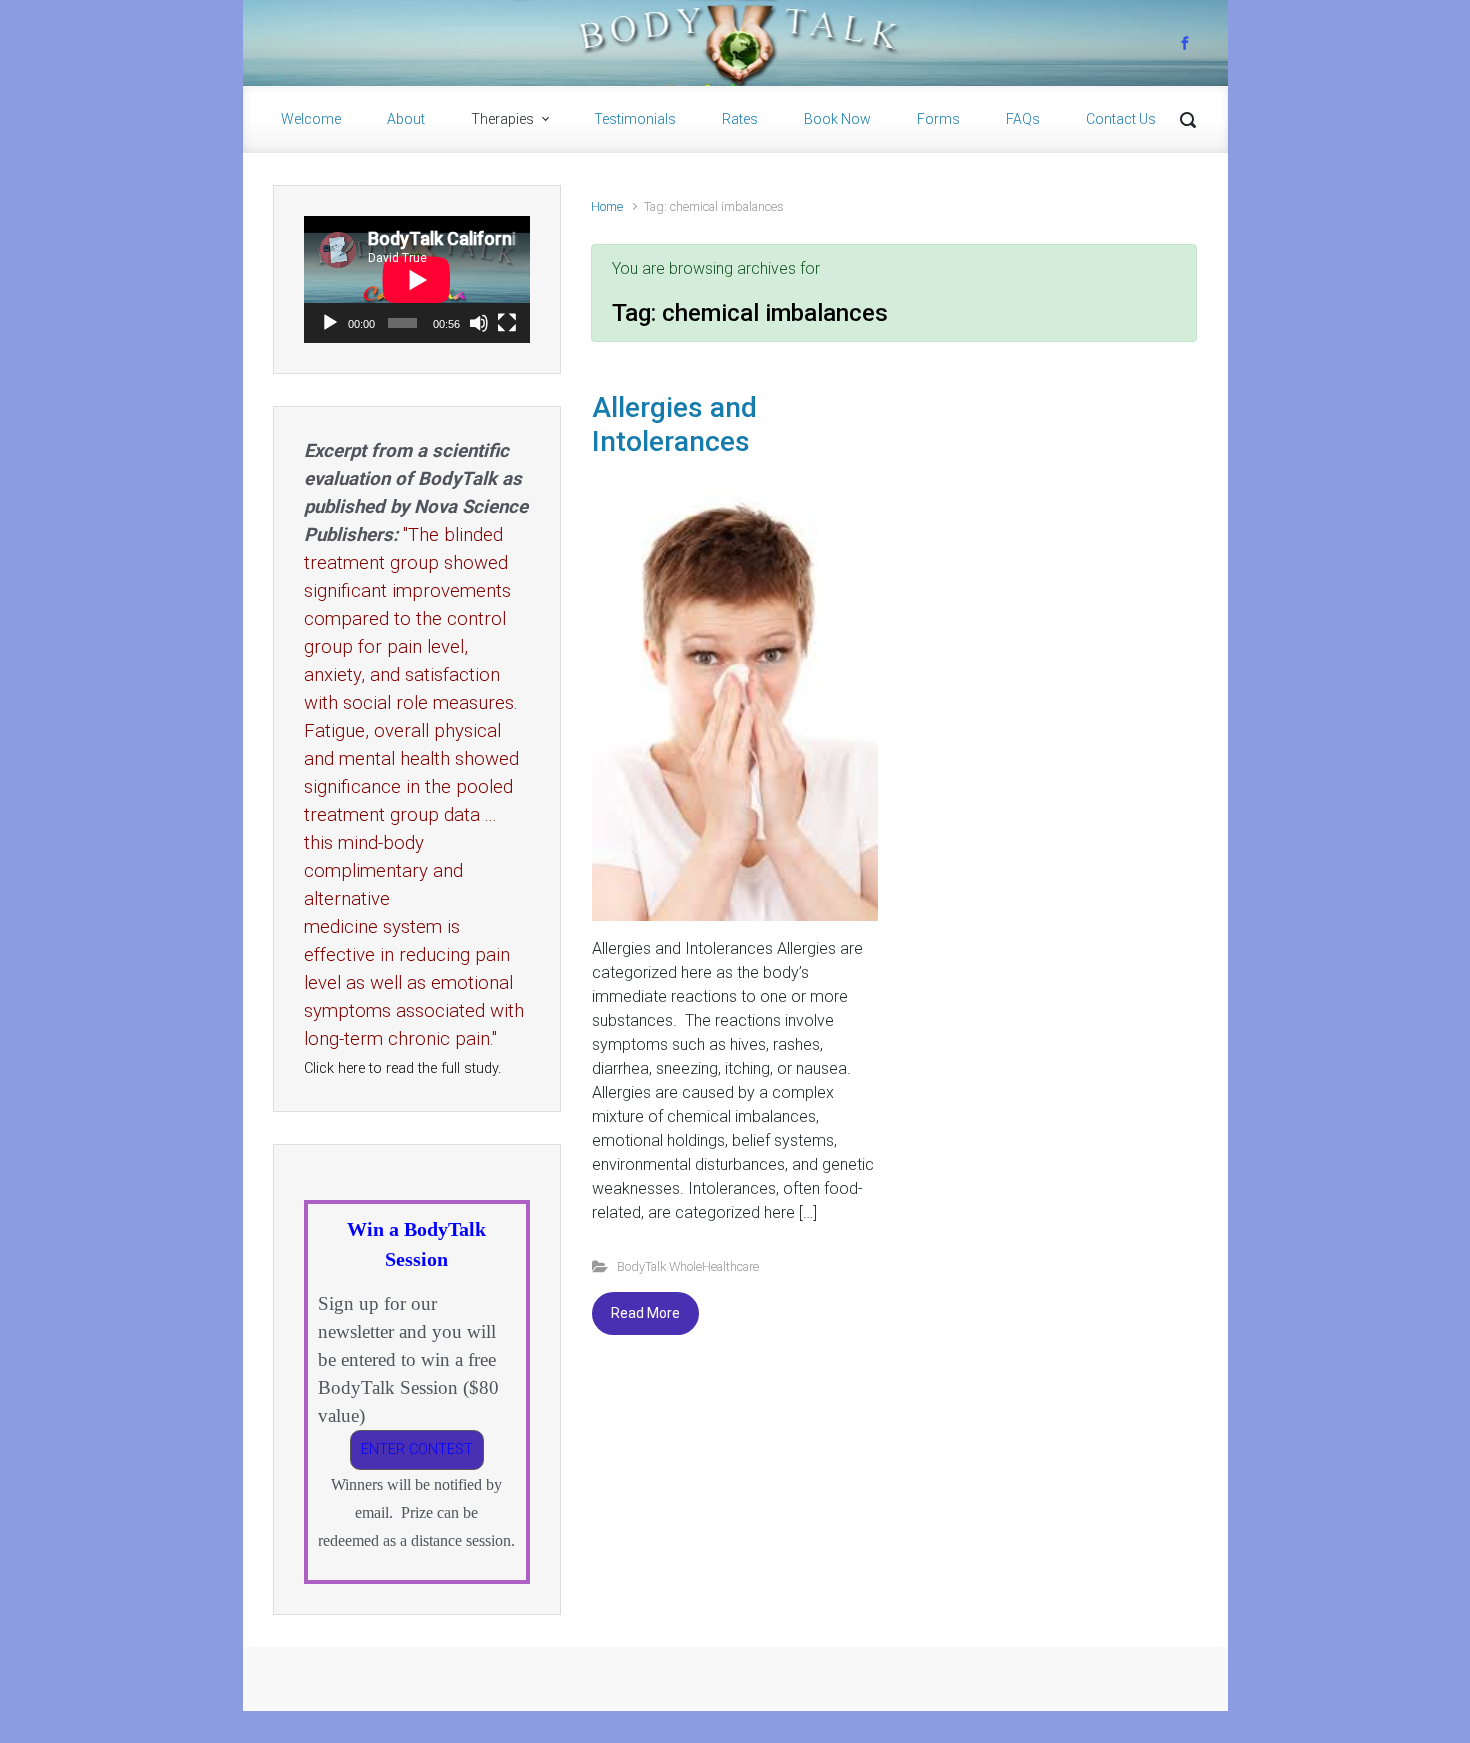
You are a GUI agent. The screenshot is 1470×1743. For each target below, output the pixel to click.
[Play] (330, 323)
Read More (645, 1313)
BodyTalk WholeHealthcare (688, 1266)
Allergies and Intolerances (674, 424)
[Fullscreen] (507, 323)
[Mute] (479, 323)
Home (607, 206)
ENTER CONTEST (417, 1449)
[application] (417, 279)
